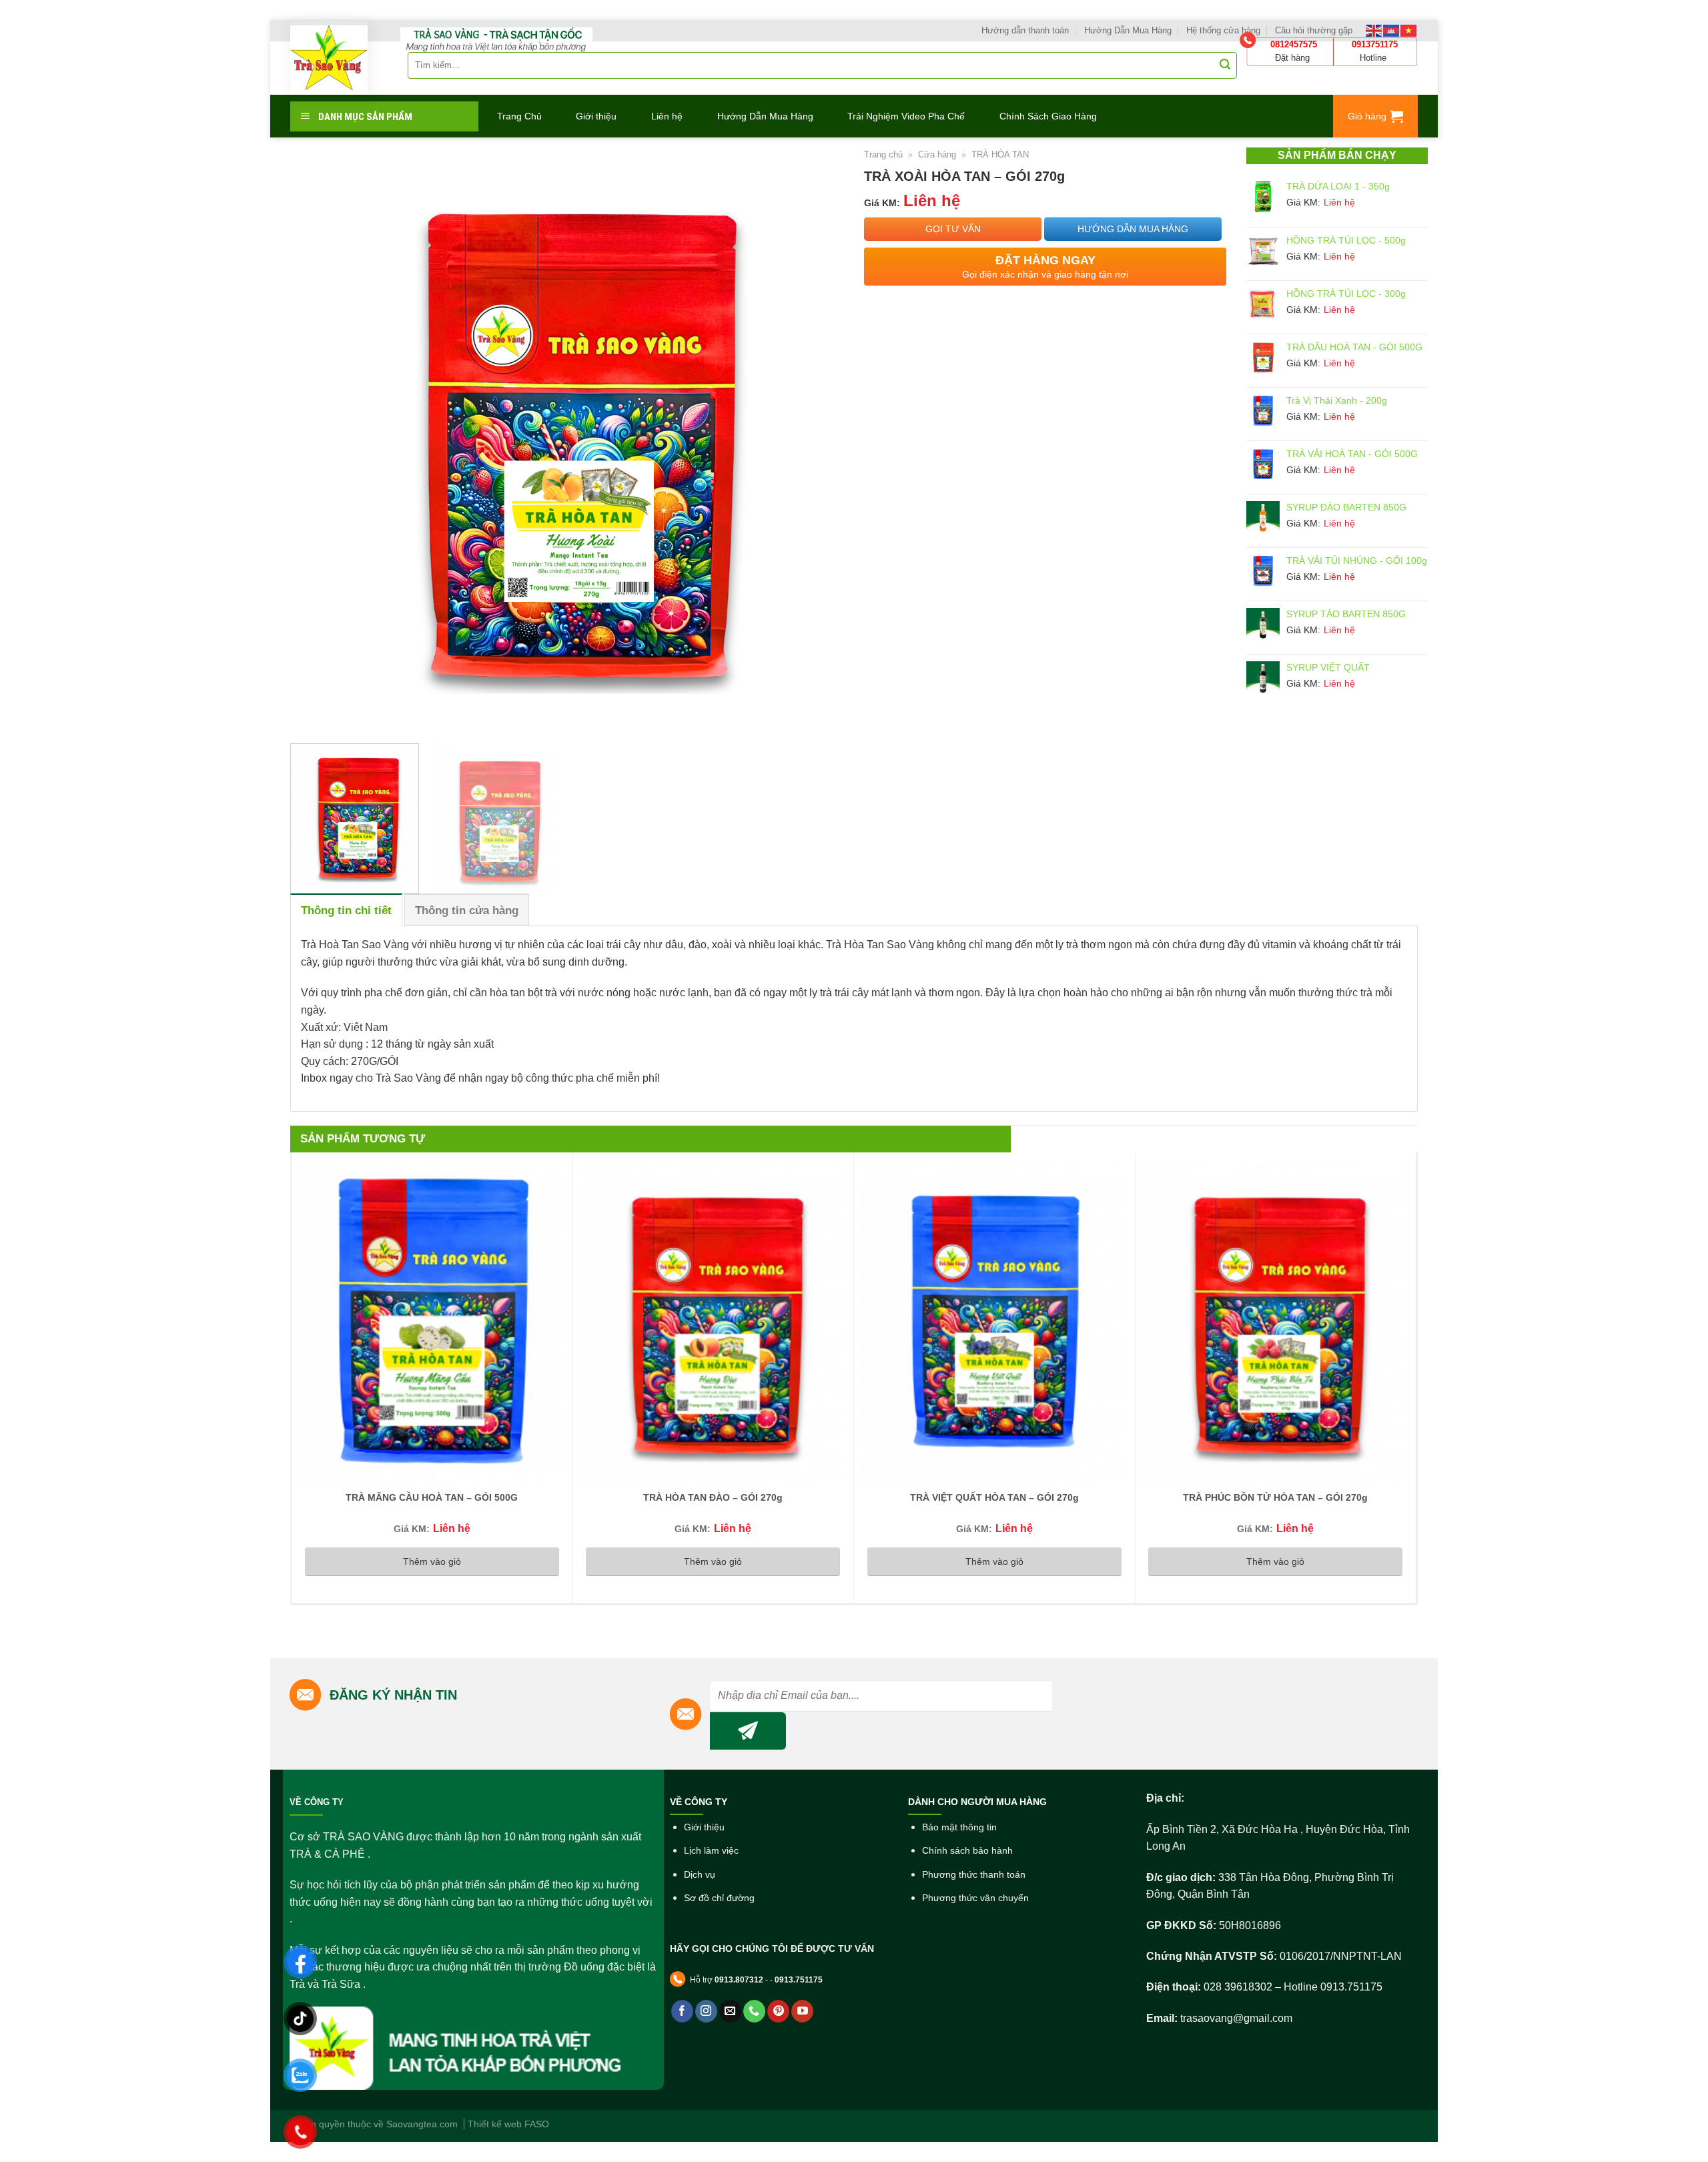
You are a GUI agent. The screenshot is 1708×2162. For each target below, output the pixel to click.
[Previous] (318, 440)
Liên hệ (667, 116)
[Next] (816, 440)
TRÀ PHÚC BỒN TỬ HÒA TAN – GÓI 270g (1275, 1497)
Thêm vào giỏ (432, 1561)
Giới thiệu (596, 116)
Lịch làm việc (711, 1851)
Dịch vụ (700, 1875)
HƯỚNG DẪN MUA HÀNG (1133, 229)
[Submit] (1225, 65)
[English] (1374, 30)
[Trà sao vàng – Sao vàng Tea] (329, 58)
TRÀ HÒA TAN (1000, 154)
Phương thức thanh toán (974, 1875)
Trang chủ (883, 154)
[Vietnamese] (1409, 30)
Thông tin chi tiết (346, 911)
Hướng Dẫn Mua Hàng (765, 116)
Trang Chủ (519, 116)
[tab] (346, 910)
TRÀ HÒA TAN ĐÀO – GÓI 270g (713, 1497)
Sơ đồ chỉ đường (719, 1898)
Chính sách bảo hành (967, 1851)
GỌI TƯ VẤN (953, 229)
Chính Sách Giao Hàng (1048, 116)
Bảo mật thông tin (959, 1827)
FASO (537, 2124)
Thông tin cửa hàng (467, 911)
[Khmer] (1392, 30)
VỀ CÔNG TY (317, 1802)
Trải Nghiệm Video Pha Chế (906, 116)
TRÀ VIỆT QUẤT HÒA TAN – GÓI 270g (994, 1497)
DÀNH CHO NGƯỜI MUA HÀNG (977, 1802)
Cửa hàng (937, 154)
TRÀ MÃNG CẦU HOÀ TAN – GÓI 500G (432, 1497)
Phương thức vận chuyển (975, 1898)
